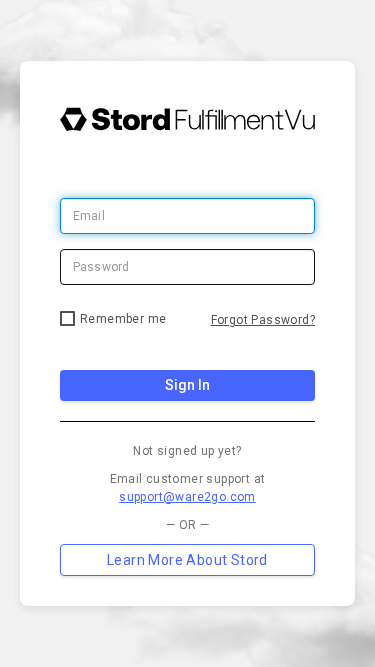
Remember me (123, 319)
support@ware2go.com (187, 497)
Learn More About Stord (187, 560)
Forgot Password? (263, 320)
